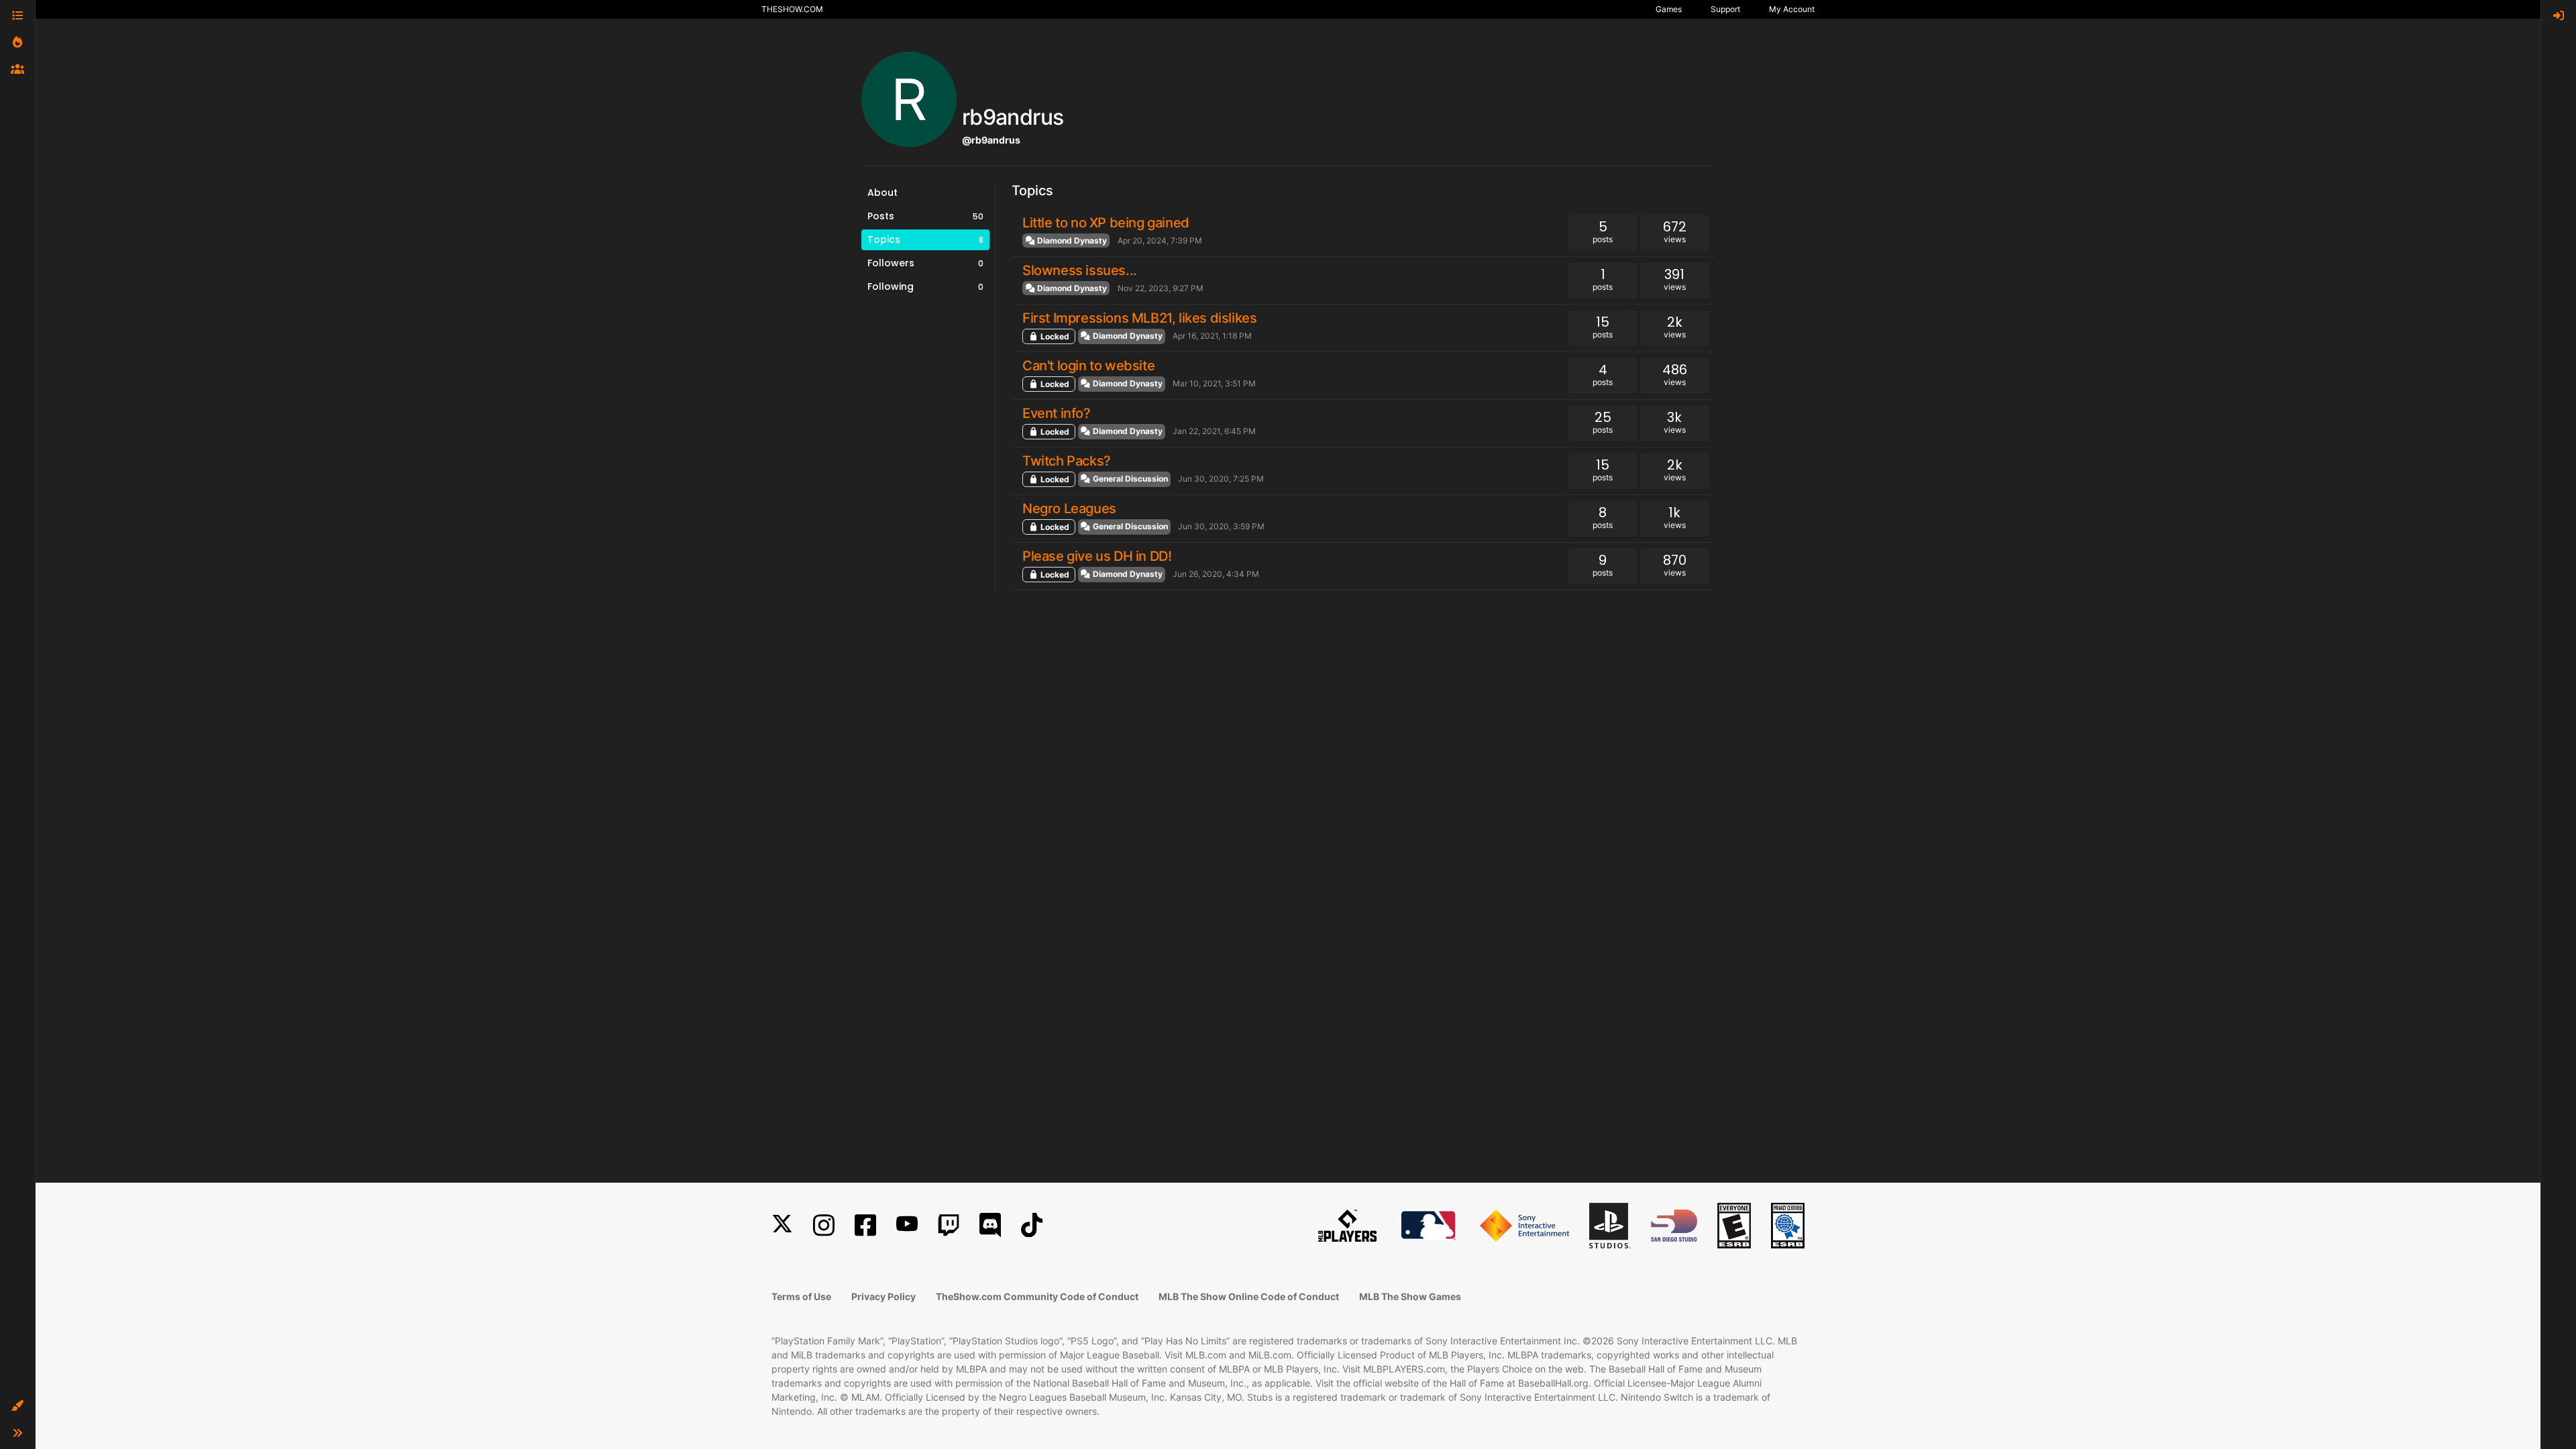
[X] (782, 1225)
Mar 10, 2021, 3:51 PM (1214, 383)
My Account (1792, 9)
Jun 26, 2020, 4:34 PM (1216, 574)
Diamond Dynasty (1071, 240)
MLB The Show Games (1410, 1296)
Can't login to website (1088, 366)
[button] (17, 1406)
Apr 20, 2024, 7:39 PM (1160, 240)
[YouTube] (907, 1225)
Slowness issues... (1080, 270)
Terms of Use (801, 1296)
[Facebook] (865, 1225)
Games (1669, 9)
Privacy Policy (883, 1296)
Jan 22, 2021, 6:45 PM (1214, 431)
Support (1725, 9)
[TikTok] (1032, 1225)
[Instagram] (824, 1225)
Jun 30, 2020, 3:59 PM (1221, 526)
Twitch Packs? (1067, 461)
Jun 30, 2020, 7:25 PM (1221, 479)
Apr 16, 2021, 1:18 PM (1212, 336)
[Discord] (990, 1225)
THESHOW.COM (792, 9)
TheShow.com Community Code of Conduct (1037, 1296)
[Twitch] (949, 1225)
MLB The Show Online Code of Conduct (1249, 1296)
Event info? (1057, 413)
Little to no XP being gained (1106, 223)
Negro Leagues (1069, 508)
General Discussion (1129, 479)
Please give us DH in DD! (1097, 556)
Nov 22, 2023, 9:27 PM (1161, 288)
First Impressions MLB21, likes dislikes (1139, 318)
